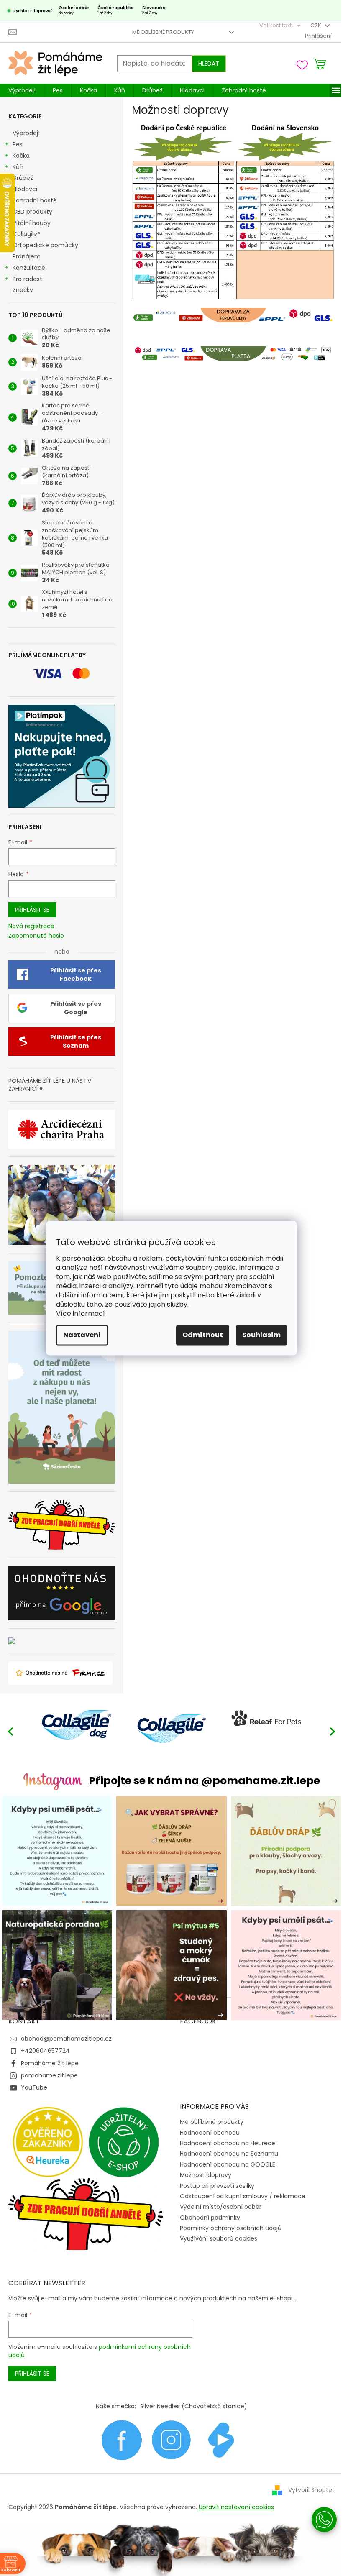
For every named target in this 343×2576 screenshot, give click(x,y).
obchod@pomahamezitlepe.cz (66, 2039)
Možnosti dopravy (206, 2175)
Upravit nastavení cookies (236, 2507)
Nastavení (82, 1335)
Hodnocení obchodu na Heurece (228, 2143)
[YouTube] (221, 2440)
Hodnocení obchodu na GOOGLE (228, 2164)
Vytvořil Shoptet (311, 2490)
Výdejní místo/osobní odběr (221, 2207)
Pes (18, 144)
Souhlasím (261, 1335)
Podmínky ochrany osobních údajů (231, 2228)
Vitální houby (32, 223)
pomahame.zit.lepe (49, 2075)
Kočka (21, 156)
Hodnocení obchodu (210, 2133)
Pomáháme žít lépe (50, 2063)
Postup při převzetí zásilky (217, 2186)
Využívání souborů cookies (219, 2238)
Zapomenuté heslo (36, 936)
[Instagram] (171, 2440)
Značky (23, 290)
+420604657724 (45, 2051)
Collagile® (27, 234)
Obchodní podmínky (210, 2218)
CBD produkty (32, 212)
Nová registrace (31, 926)
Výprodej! (26, 133)
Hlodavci (25, 189)
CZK (316, 25)
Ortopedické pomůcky (45, 245)
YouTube (34, 2087)
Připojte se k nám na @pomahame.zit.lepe (204, 1781)
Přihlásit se (32, 910)
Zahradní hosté (35, 200)
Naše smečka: (116, 2406)
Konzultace (29, 268)
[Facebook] (122, 2440)
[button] (333, 1731)
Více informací (81, 1314)
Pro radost (27, 279)
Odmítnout (203, 1335)
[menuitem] (22, 90)
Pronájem (27, 256)
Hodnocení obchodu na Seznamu (229, 2154)
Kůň (18, 167)
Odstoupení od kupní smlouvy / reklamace (243, 2196)
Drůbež (23, 178)
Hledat (209, 64)
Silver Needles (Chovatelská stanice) (194, 2406)
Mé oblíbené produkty (163, 32)
